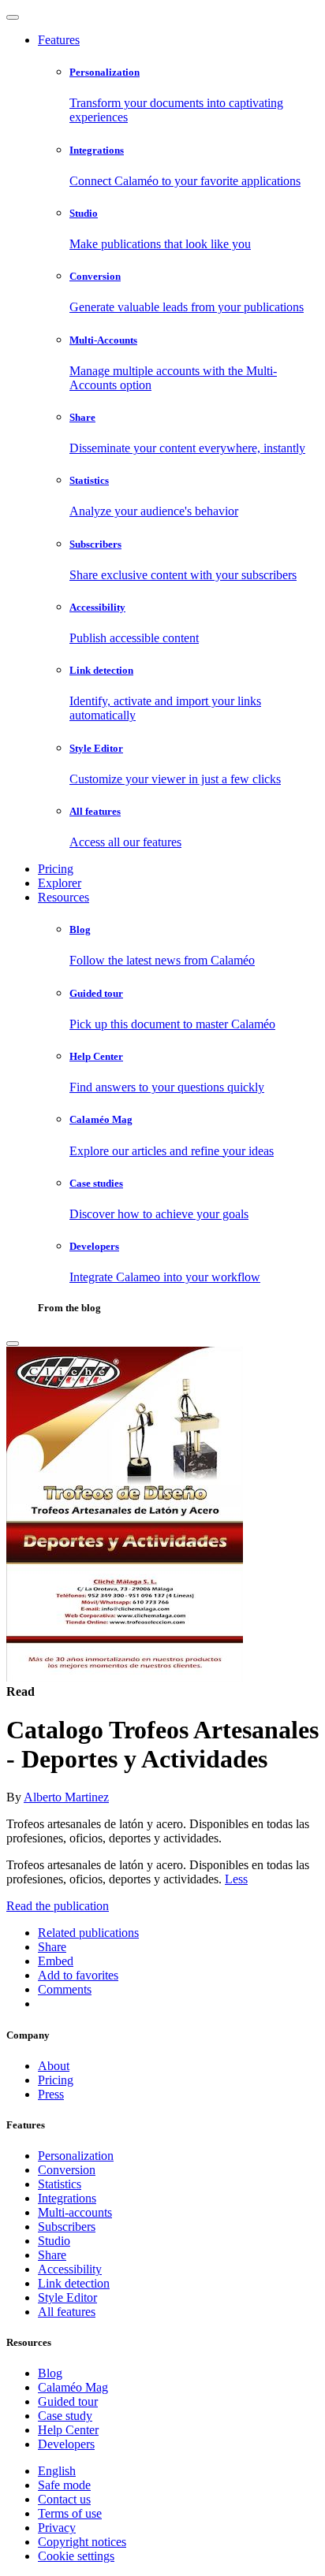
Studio (54, 2241)
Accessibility (70, 2269)
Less (236, 1879)
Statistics (60, 2184)
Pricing (56, 869)
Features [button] (59, 40)
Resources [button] (64, 897)
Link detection (74, 2283)
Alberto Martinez (66, 1797)
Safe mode (64, 2485)
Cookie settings (76, 2556)
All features (67, 2312)
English (57, 2471)
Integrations (67, 2198)
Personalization (76, 2156)
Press (51, 2094)
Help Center (68, 2430)
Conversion (67, 2170)
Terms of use (70, 2513)
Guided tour (68, 2401)
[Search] (13, 1344)
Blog (50, 2373)
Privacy (57, 2528)
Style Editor (67, 2297)
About (54, 2066)
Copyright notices (82, 2542)
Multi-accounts (75, 2212)
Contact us (64, 2499)
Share (52, 2255)
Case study (65, 2416)
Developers (66, 2444)
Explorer (60, 883)
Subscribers (67, 2227)
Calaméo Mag (73, 2387)
